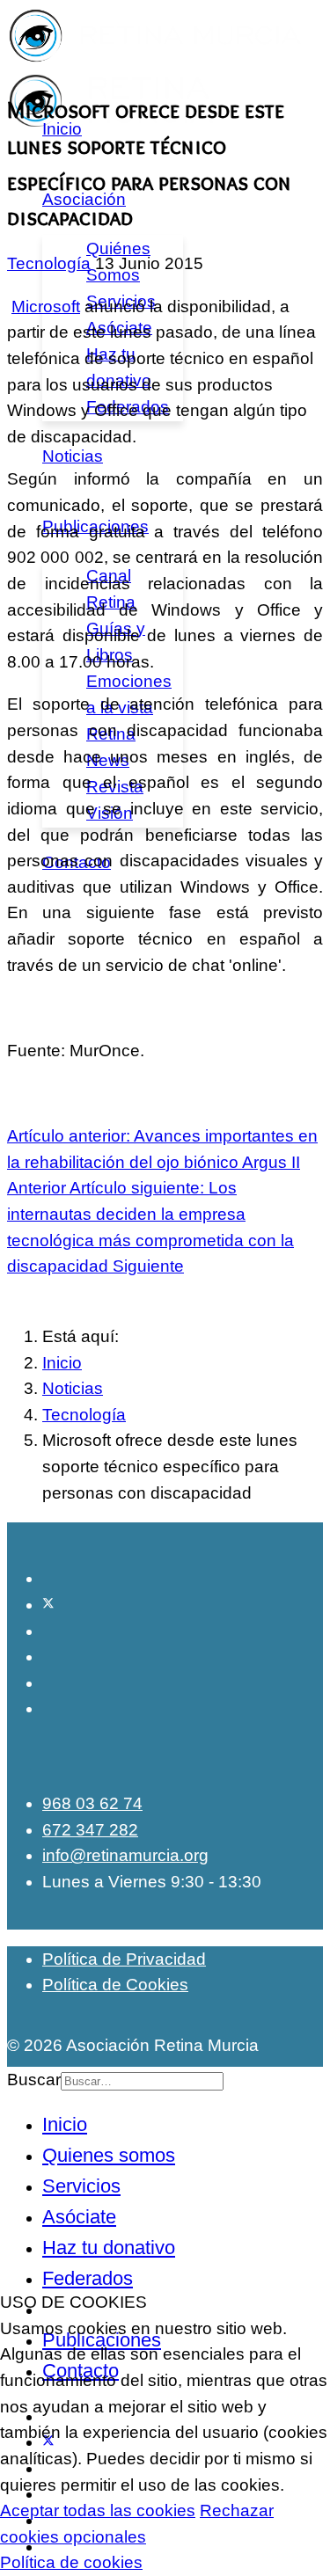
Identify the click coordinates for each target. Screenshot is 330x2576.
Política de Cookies (115, 1985)
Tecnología (49, 263)
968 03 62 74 (92, 1803)
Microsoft (46, 306)
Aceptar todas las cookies (98, 2510)
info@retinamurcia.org (125, 1855)
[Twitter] (48, 1605)
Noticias (73, 456)
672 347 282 (90, 1830)
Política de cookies (71, 2562)
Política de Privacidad (124, 1959)
